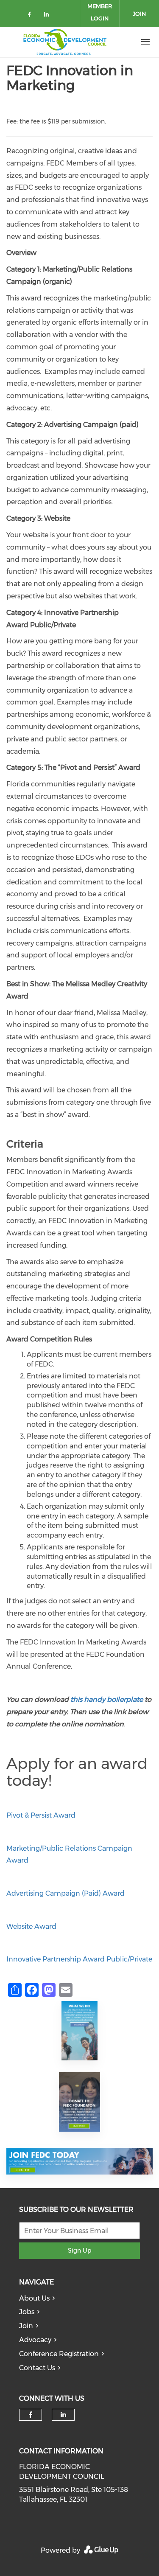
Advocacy (35, 2340)
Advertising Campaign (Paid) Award (66, 1893)
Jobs (27, 2312)
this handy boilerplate (107, 1699)
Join (26, 2326)
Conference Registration (59, 2354)
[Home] (65, 42)
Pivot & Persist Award (41, 1815)
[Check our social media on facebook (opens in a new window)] (31, 16)
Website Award (31, 1926)
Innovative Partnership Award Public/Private (79, 1959)
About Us (34, 2298)
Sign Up (79, 2250)
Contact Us (37, 2368)
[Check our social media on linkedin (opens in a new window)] (49, 16)
